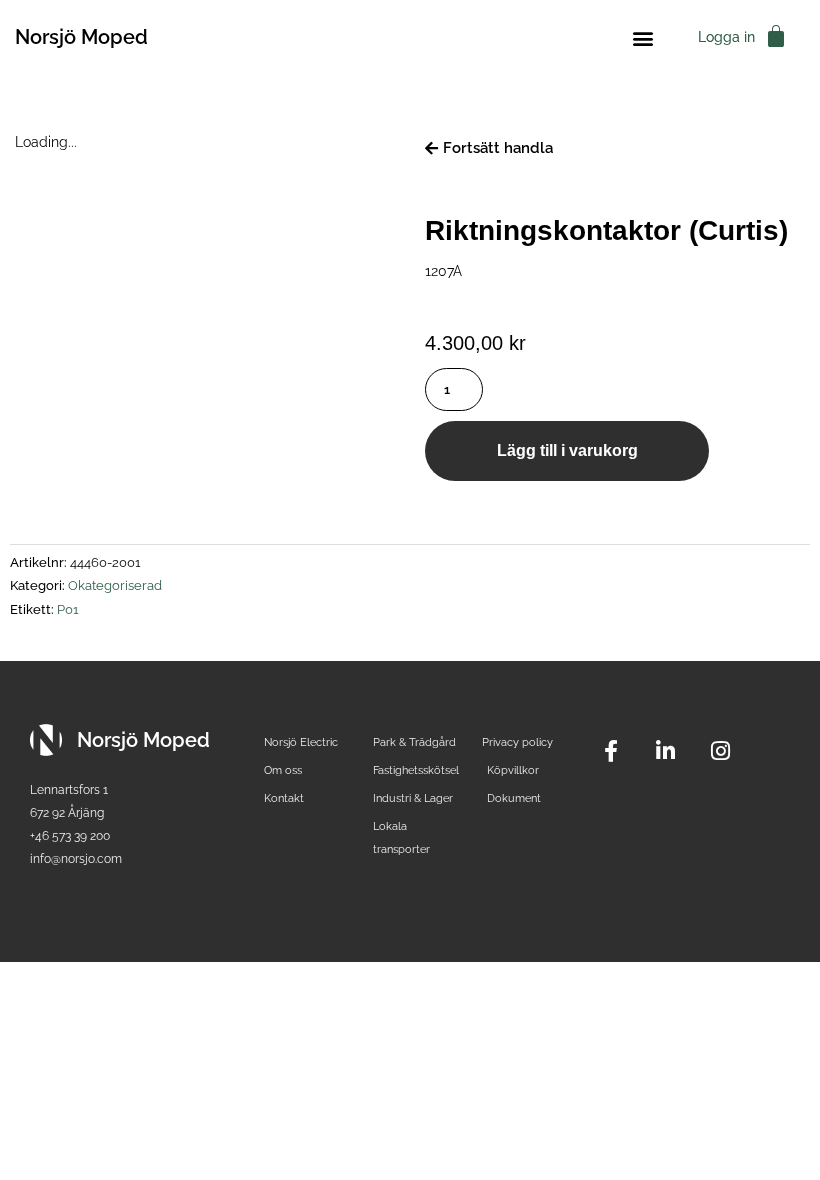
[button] (642, 37)
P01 (68, 609)
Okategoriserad (115, 585)
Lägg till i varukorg (567, 450)
